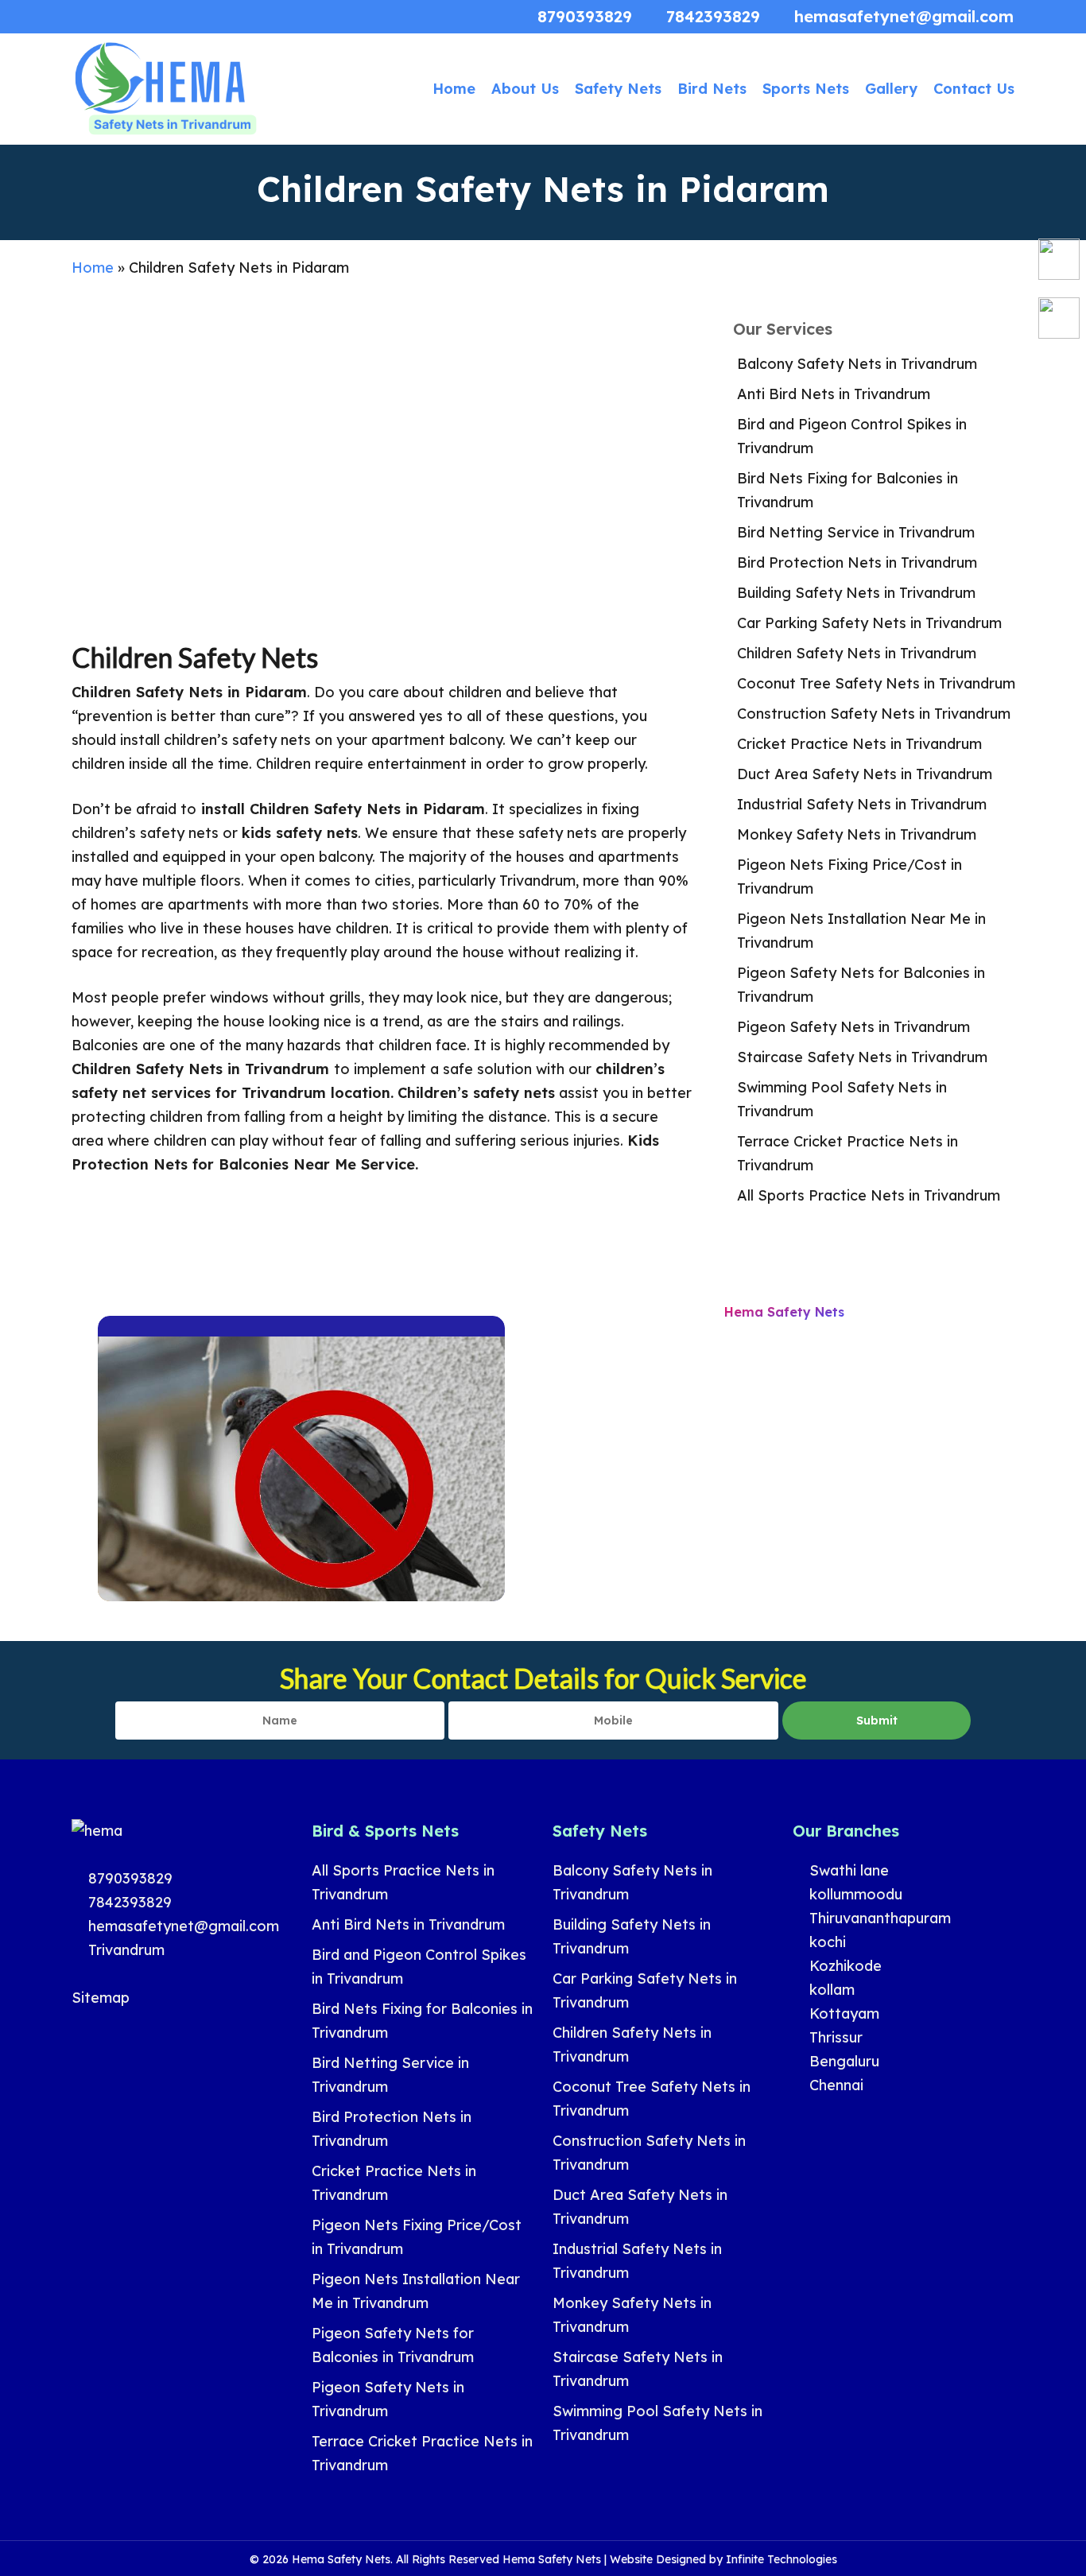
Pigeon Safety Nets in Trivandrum (853, 1027)
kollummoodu (854, 1894)
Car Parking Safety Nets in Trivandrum (869, 623)
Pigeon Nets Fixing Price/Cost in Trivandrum (849, 877)
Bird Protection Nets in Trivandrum (857, 563)
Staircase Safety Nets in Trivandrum (862, 1057)
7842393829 (128, 1902)
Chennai (834, 2085)
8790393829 (128, 1878)
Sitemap (101, 1998)
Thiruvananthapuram (878, 1918)
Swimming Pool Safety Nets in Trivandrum (842, 1099)
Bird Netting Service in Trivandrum (856, 532)
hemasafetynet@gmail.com (182, 1926)
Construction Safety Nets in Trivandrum (874, 714)
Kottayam (842, 2013)
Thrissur (834, 2037)
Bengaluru (842, 2061)
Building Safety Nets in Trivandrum (856, 593)
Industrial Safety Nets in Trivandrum (862, 804)
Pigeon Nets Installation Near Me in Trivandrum (861, 931)
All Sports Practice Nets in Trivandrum (869, 1195)
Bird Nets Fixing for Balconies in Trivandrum (847, 490)
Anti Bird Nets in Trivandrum (834, 394)
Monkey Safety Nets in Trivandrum (857, 834)
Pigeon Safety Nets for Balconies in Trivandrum (861, 985)
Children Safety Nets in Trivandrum (857, 653)
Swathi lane (847, 1870)
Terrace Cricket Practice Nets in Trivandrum (847, 1153)
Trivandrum (124, 1950)
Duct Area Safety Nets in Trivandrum (865, 774)
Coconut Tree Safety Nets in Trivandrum (876, 683)
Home (93, 268)
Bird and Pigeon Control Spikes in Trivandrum (852, 436)
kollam (830, 1990)
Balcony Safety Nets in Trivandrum (857, 364)
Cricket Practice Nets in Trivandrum (859, 744)
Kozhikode (844, 1966)
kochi (826, 1942)
